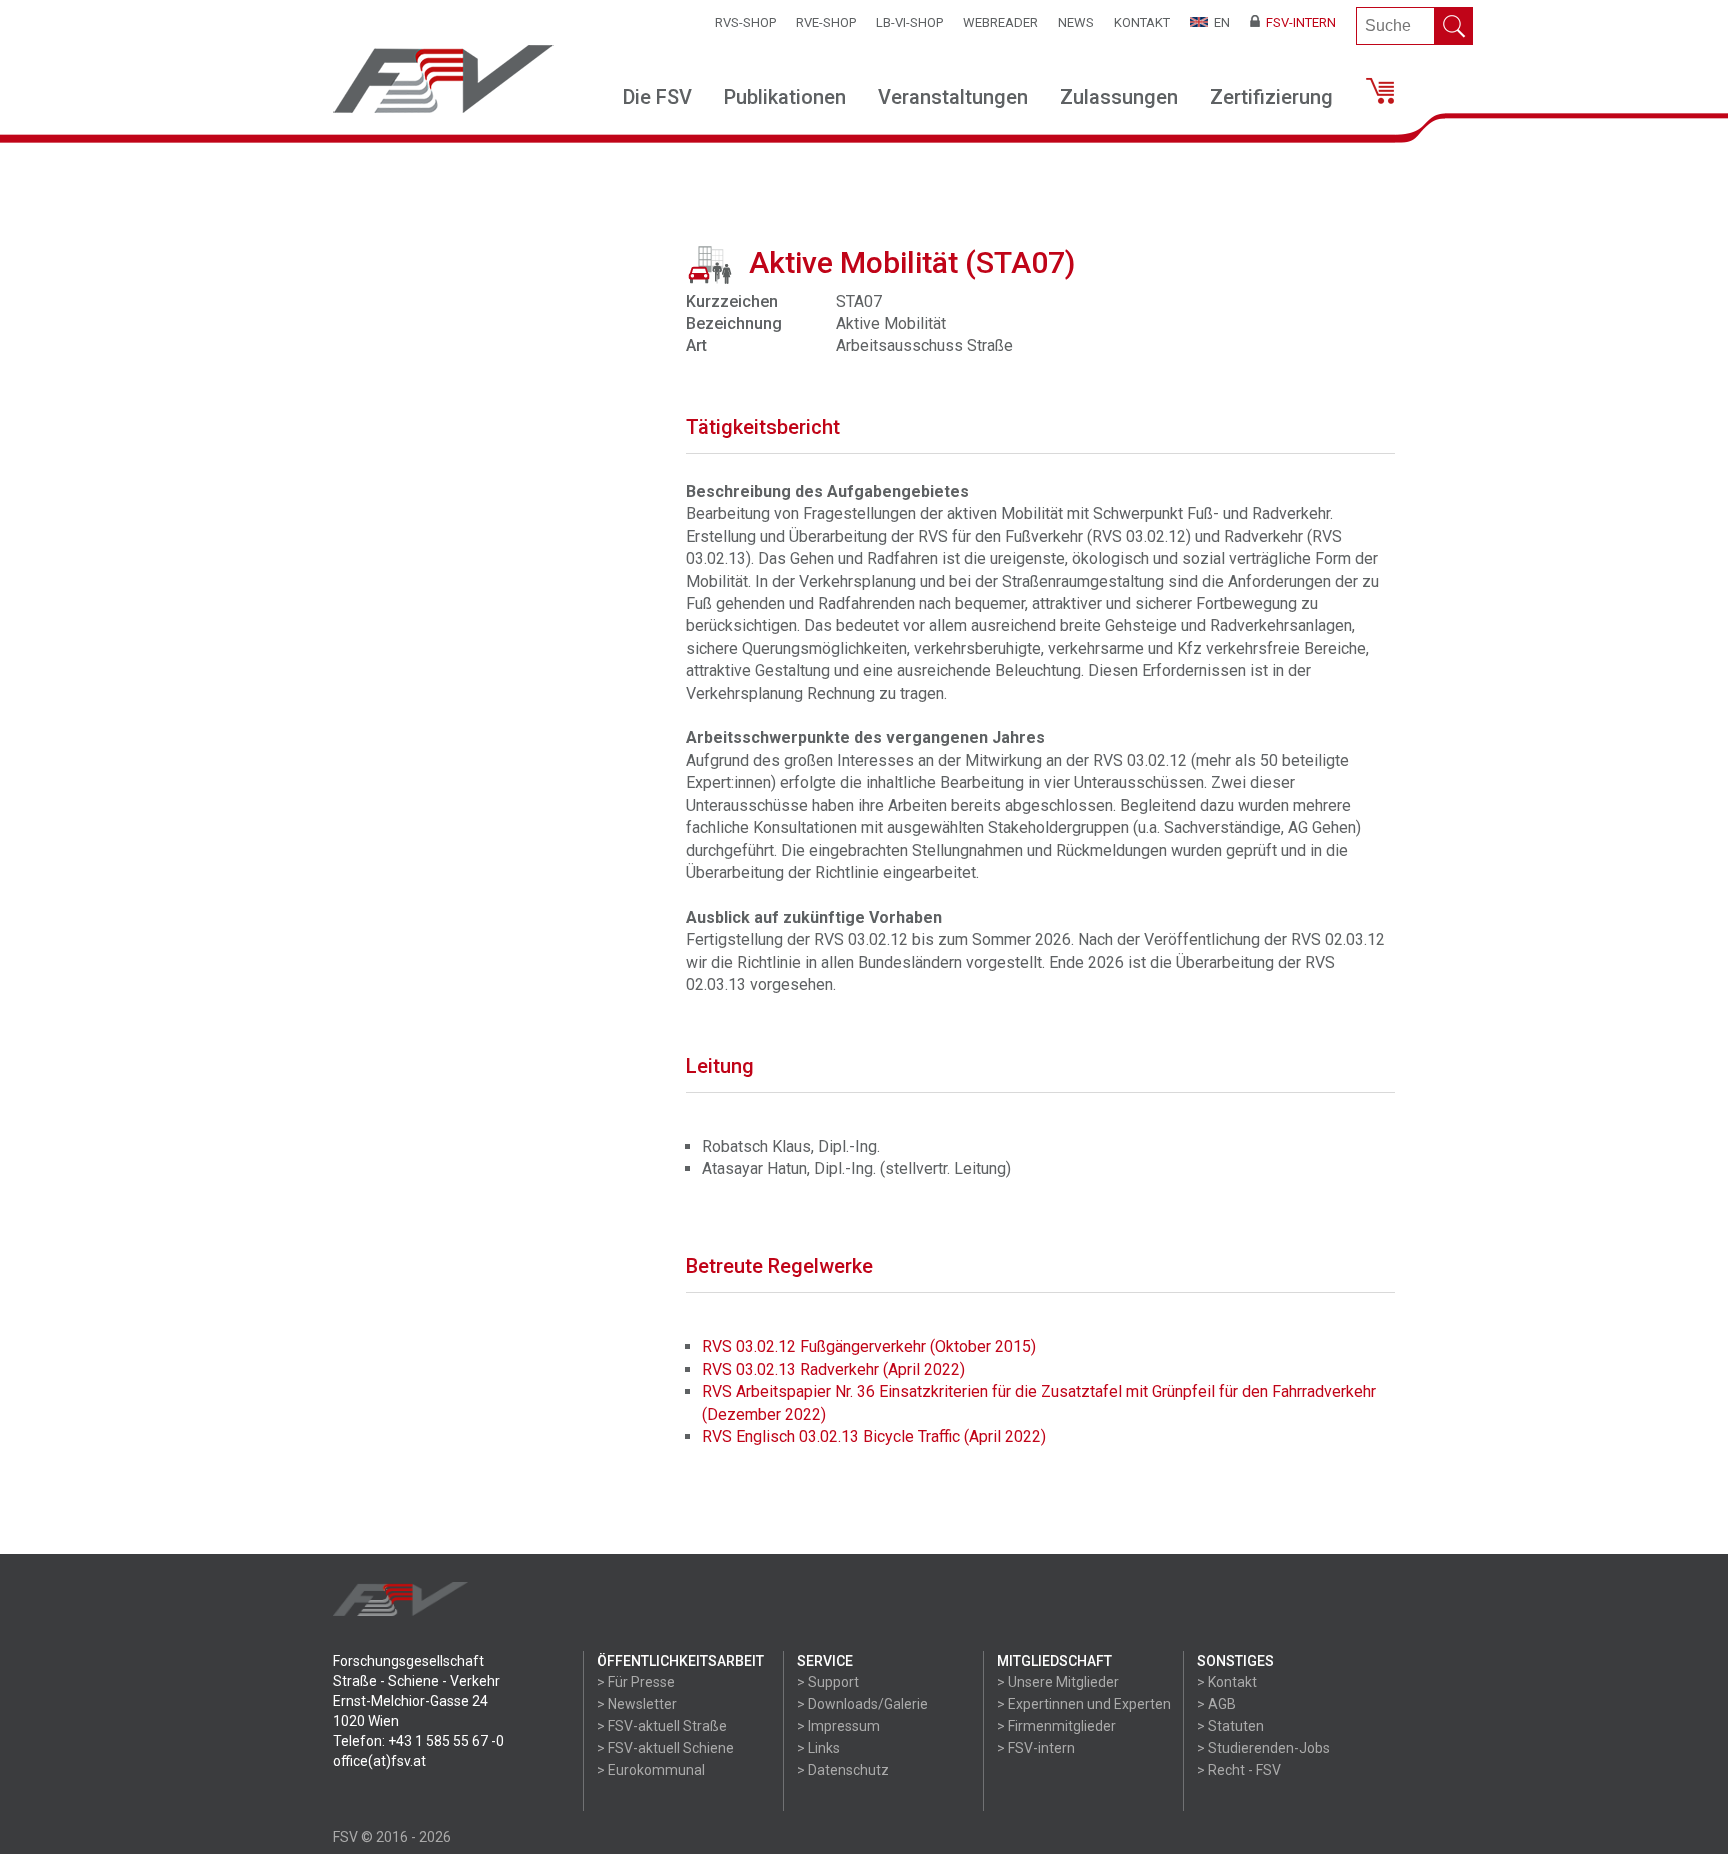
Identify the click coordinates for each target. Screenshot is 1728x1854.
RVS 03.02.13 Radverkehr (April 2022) (833, 1369)
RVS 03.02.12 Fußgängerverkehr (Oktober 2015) (869, 1346)
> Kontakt (1227, 1682)
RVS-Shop (745, 22)
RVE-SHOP (826, 22)
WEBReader (1000, 22)
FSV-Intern (1298, 22)
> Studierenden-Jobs (1263, 1748)
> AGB (1216, 1704)
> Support (828, 1682)
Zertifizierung (1271, 97)
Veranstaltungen (953, 97)
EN (1219, 22)
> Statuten (1230, 1726)
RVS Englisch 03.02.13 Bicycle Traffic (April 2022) (874, 1436)
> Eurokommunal (651, 1770)
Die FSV (657, 97)
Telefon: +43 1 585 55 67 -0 (418, 1741)
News (1076, 22)
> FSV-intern (1036, 1748)
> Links (818, 1748)
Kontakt (1142, 22)
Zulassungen (1119, 97)
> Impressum (838, 1726)
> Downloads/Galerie (862, 1704)
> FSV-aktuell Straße (662, 1726)
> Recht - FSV (1239, 1770)
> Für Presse (636, 1682)
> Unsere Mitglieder (1058, 1682)
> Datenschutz (843, 1770)
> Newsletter (637, 1704)
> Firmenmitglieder (1056, 1726)
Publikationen (785, 97)
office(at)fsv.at (379, 1761)
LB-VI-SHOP (909, 22)
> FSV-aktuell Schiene (665, 1748)
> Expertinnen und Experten (1084, 1704)
